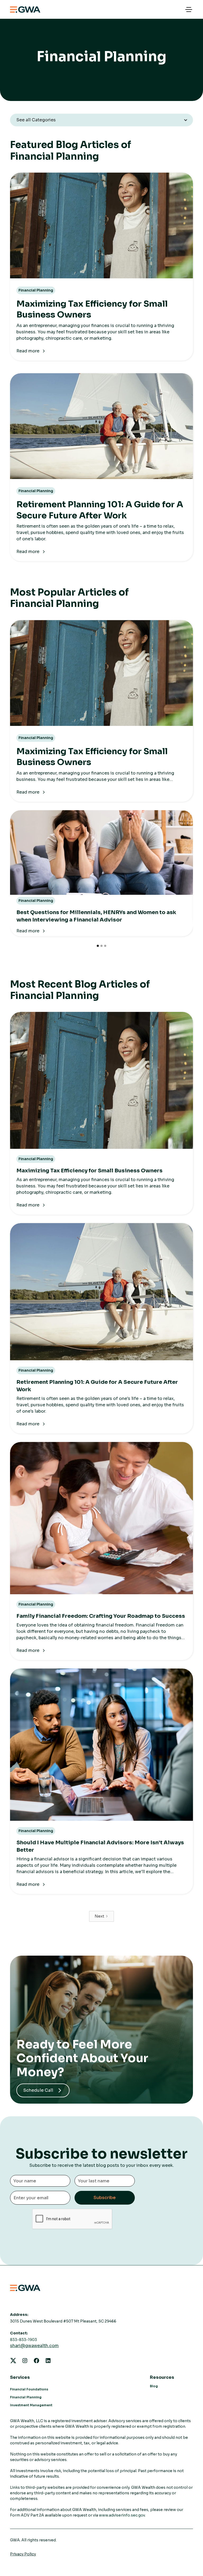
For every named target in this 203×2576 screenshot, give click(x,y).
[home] (25, 10)
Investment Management (31, 2405)
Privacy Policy (23, 2554)
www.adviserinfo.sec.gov (122, 2515)
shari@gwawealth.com (34, 2346)
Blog (154, 2386)
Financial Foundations (29, 2389)
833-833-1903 (24, 2340)
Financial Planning (26, 2397)
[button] (188, 10)
